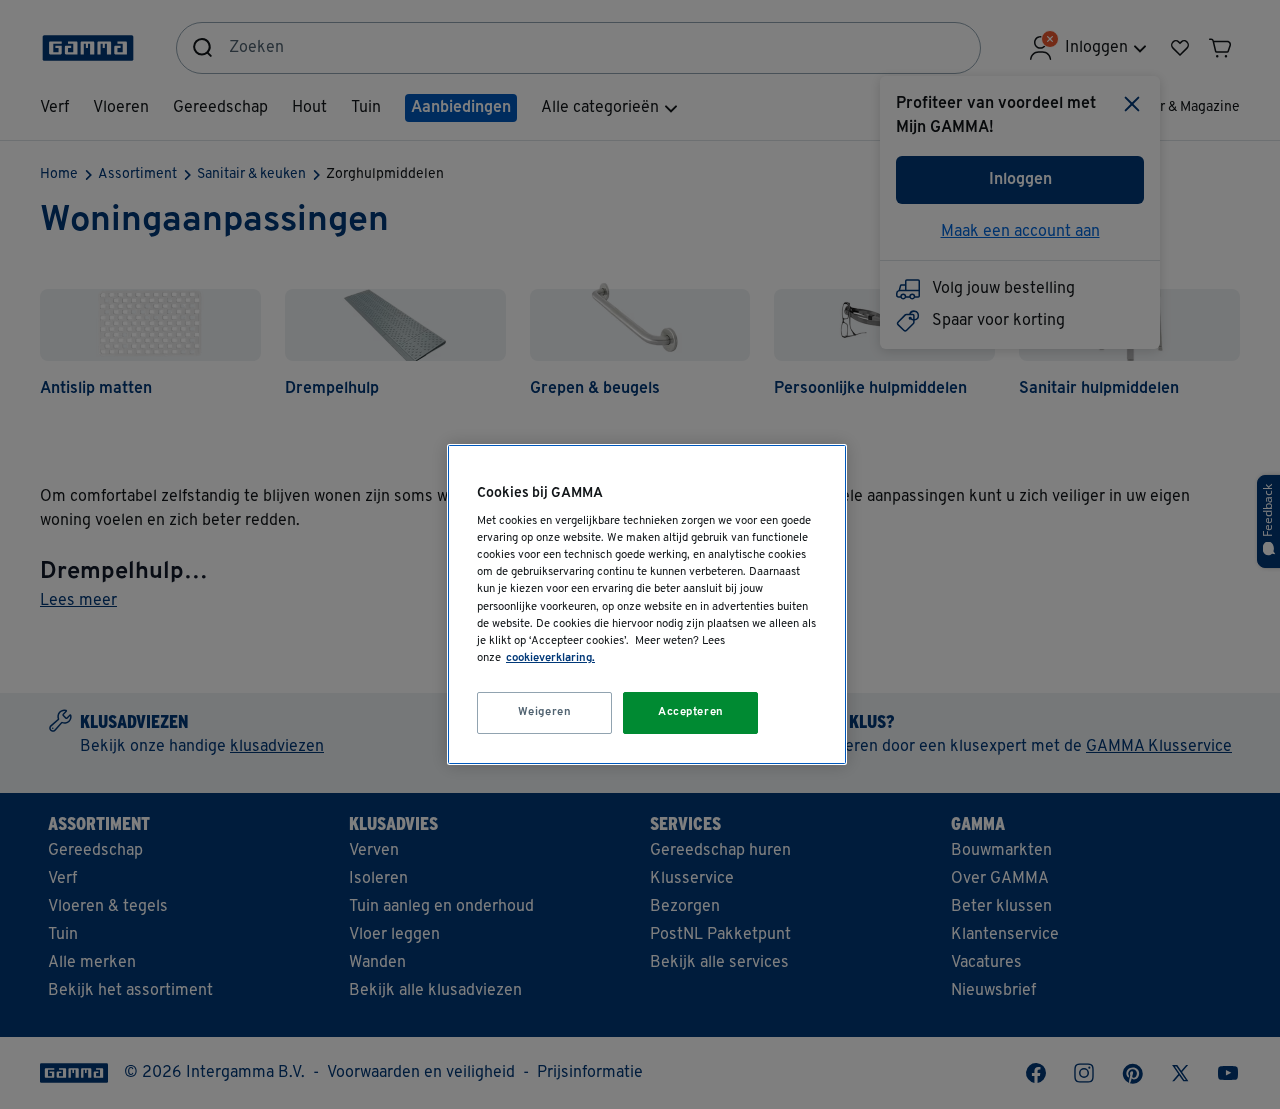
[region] (647, 604)
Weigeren (545, 712)
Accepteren (691, 712)
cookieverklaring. (550, 658)
